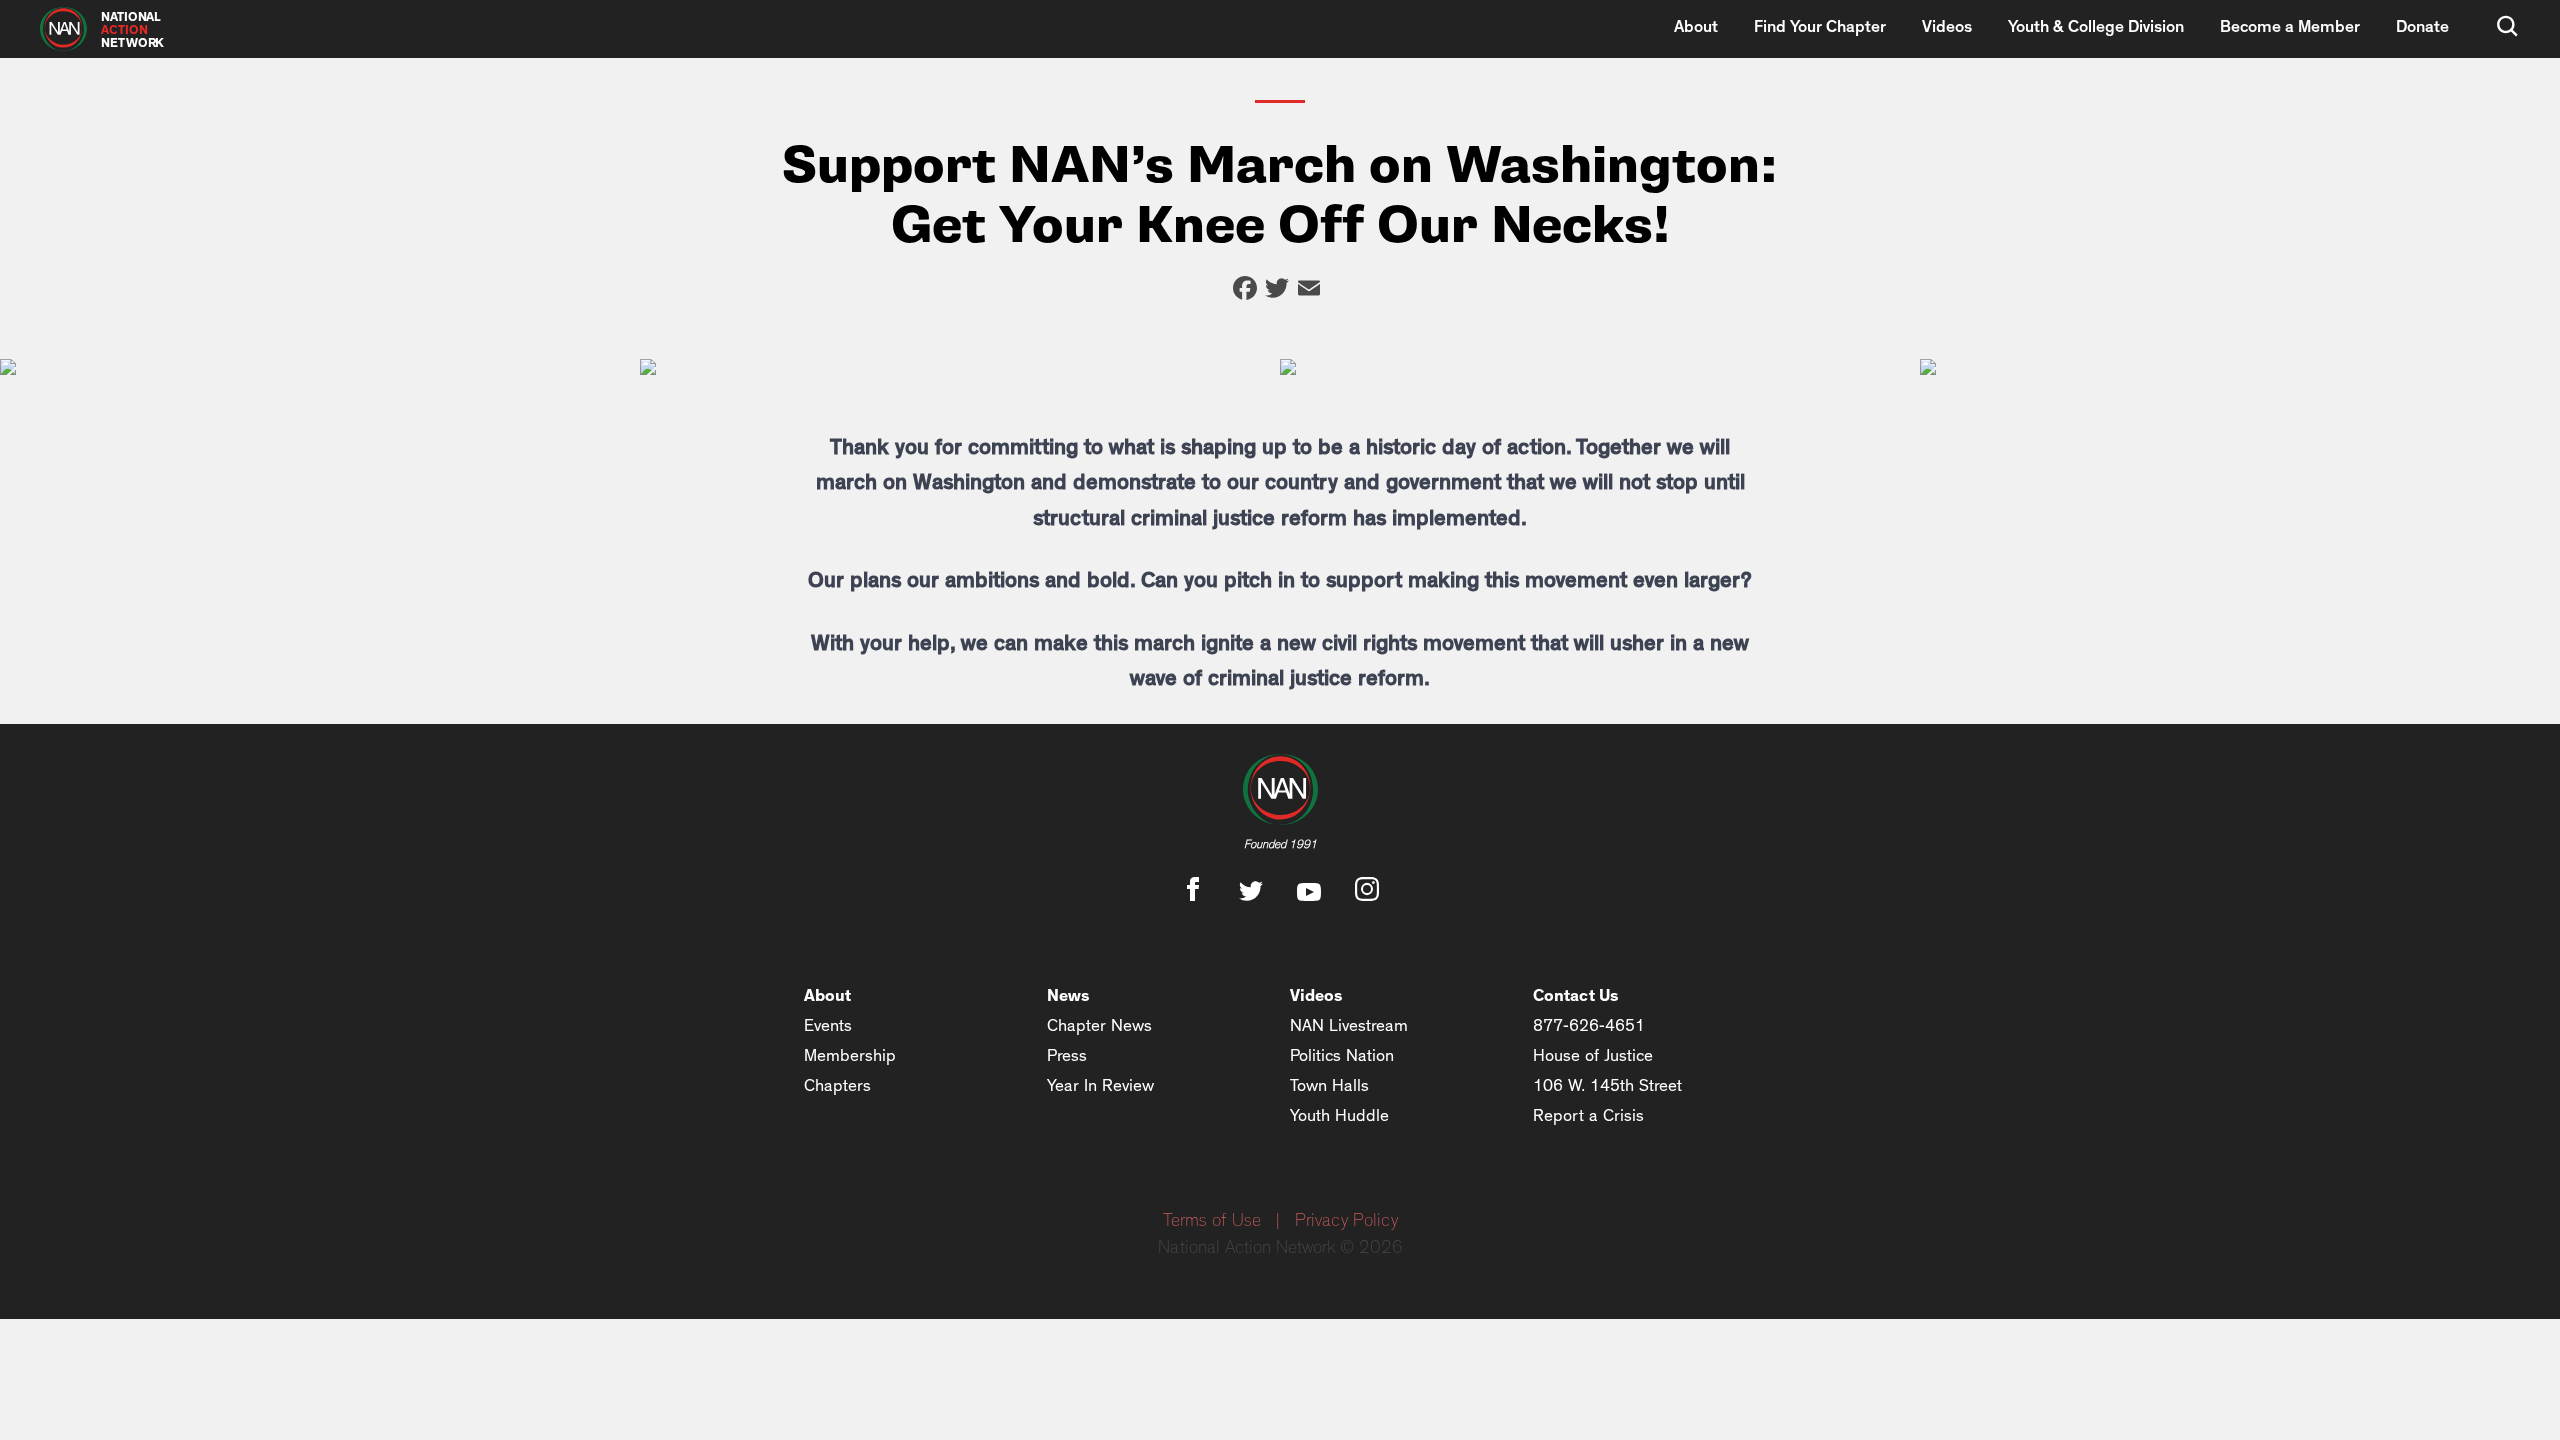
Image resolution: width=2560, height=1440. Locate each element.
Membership (850, 1055)
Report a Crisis (1588, 1115)
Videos (1947, 26)
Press (1067, 1055)
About (1696, 26)
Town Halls (1329, 1085)
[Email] (1309, 290)
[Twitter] (1277, 290)
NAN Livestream (1349, 1025)
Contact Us (1576, 995)
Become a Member (2290, 26)
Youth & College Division (2096, 26)
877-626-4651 (1589, 1025)
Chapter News (1099, 1025)
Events (828, 1025)
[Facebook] (1245, 290)
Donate (2422, 26)
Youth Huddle (1339, 1115)
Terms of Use (1212, 1221)
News (1068, 995)
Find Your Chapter (1820, 26)
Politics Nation (1342, 1055)
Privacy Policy (1346, 1221)
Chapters (837, 1085)
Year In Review (1100, 1085)
